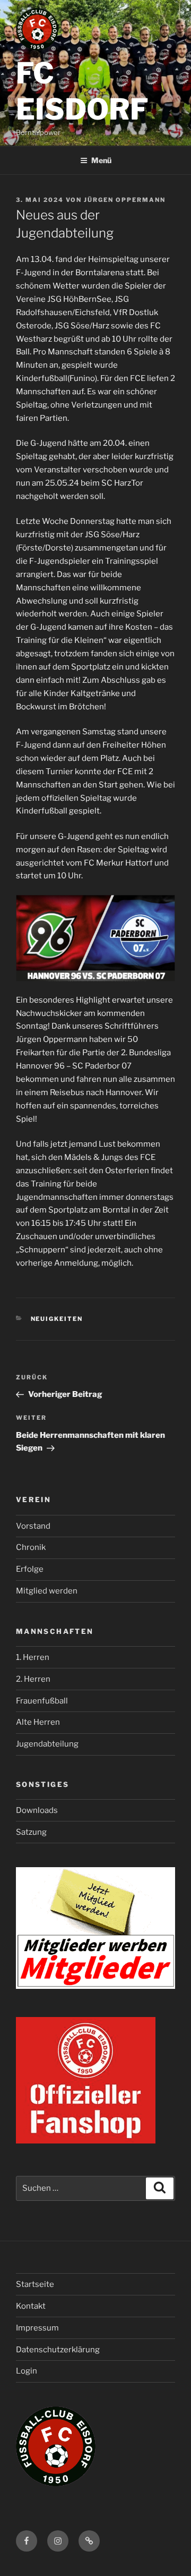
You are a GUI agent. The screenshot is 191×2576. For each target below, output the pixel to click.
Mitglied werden (47, 1591)
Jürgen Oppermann (125, 200)
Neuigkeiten (57, 1319)
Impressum (37, 2328)
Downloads (37, 1810)
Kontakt (31, 2306)
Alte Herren (38, 1722)
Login (27, 2371)
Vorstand (33, 1526)
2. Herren (33, 1679)
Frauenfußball (42, 1701)
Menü (101, 160)
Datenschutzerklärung (58, 2350)
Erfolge (30, 1569)
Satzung (31, 1832)
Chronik (31, 1547)
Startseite (35, 2284)
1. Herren (33, 1657)
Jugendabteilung (47, 1744)
